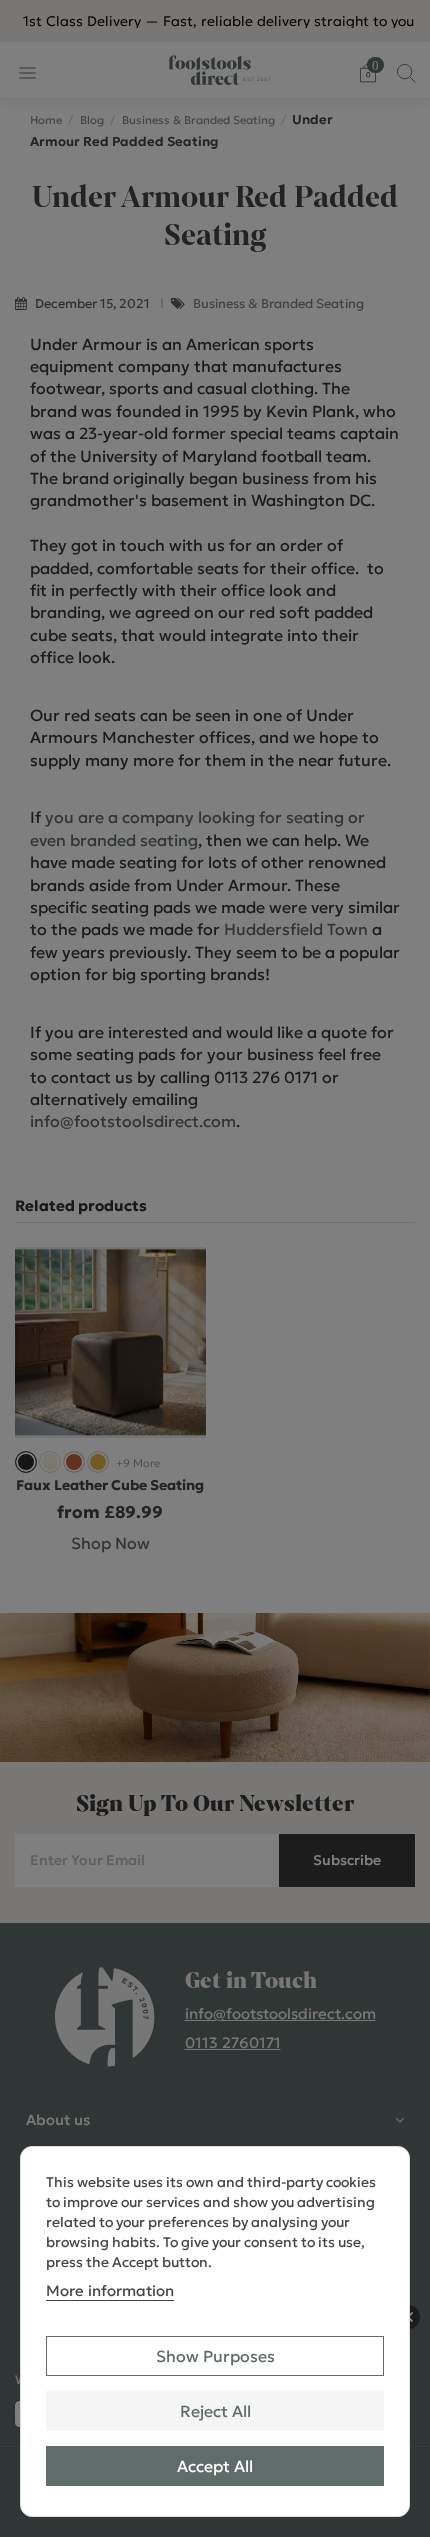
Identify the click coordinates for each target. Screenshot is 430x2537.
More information (110, 2290)
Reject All (215, 2411)
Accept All (215, 2466)
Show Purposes (215, 2356)
